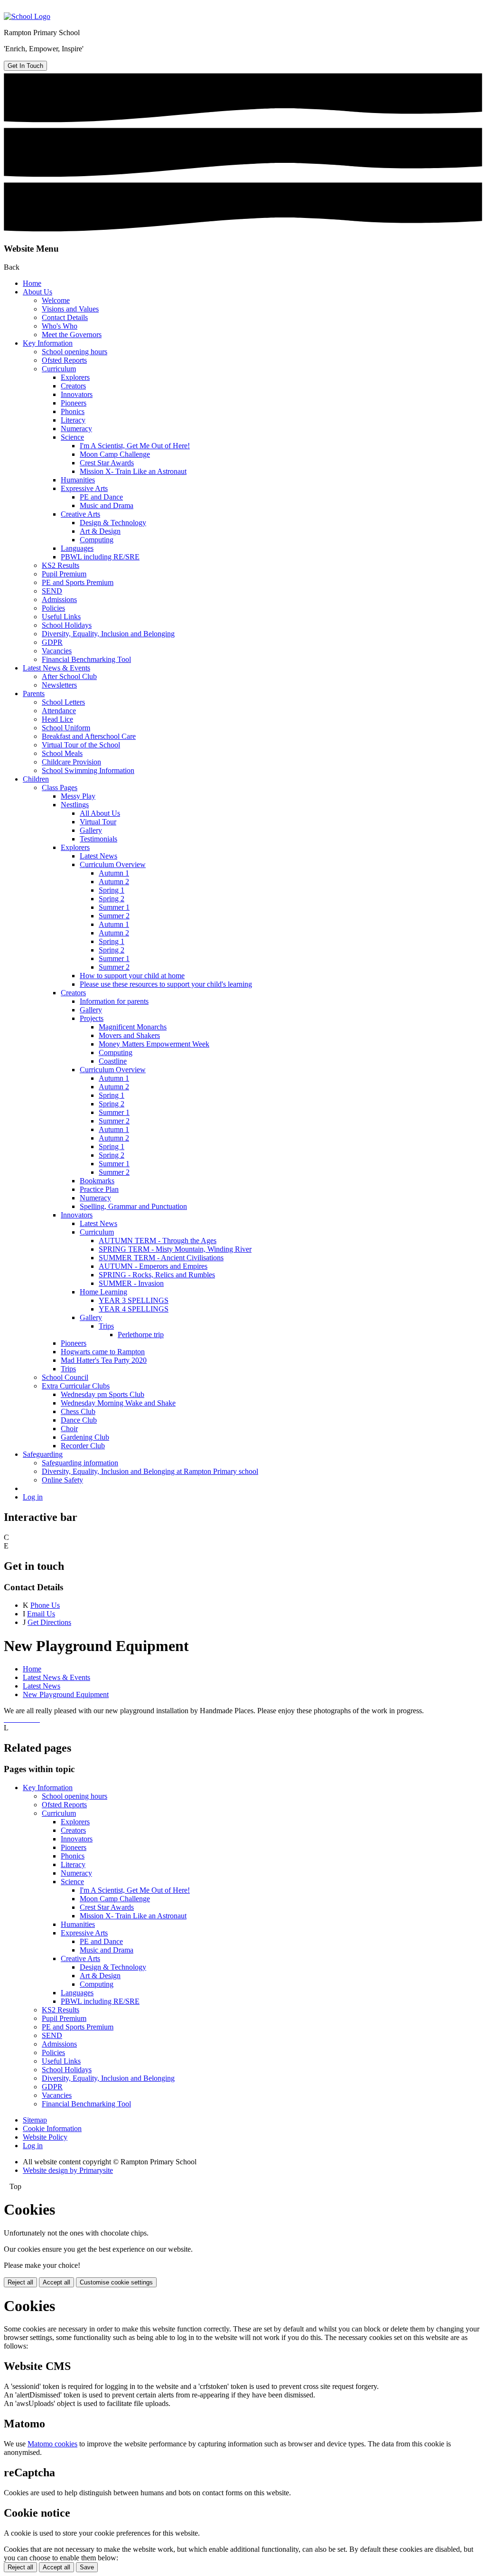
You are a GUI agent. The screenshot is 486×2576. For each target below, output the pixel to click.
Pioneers (74, 403)
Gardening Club (85, 1437)
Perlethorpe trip (141, 1335)
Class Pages (60, 788)
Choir (69, 1429)
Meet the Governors (72, 335)
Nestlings (75, 805)
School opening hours (75, 352)
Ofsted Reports (64, 360)
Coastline (113, 1061)
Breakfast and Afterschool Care (89, 736)
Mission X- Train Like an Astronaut (133, 471)
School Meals (62, 753)
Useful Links (61, 617)
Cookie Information (52, 2128)
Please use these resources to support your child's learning (166, 984)
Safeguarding (43, 1454)
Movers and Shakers (129, 1035)
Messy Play (78, 796)
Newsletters (59, 685)
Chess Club (78, 1411)
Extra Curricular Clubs (76, 1386)
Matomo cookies (52, 2444)
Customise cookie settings (116, 2282)
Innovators (77, 394)
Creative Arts (80, 514)
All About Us (100, 813)
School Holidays (67, 625)
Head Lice (57, 719)
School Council (65, 1377)
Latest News (98, 856)
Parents (34, 694)
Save (87, 2567)
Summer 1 (114, 907)
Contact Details (65, 317)
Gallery (91, 830)
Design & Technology (113, 523)
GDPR (52, 642)
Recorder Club (83, 1446)
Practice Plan (99, 1189)
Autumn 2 (114, 882)
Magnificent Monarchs (133, 1027)
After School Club (69, 676)
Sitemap (35, 2120)
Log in (33, 1497)
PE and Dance (101, 497)
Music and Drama (107, 505)
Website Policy (45, 2137)
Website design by (68, 2170)
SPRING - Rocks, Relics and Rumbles (157, 1275)
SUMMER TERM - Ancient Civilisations (161, 1258)
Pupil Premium (64, 574)
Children (36, 779)
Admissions (59, 599)
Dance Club (79, 1420)
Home (32, 283)
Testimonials (98, 839)
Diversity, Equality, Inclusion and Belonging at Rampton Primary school (150, 1471)
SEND (52, 591)
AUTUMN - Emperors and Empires (153, 1266)
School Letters (63, 702)
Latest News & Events (56, 668)
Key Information (48, 343)
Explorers (75, 377)
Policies (53, 608)
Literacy (73, 420)
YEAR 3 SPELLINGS (134, 1300)
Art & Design (100, 531)
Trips (106, 1326)
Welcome (56, 300)
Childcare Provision (71, 762)
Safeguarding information (80, 1463)
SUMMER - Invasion (131, 1283)
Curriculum (59, 369)
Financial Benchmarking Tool (86, 659)
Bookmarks (97, 1181)
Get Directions (49, 1622)
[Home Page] (27, 16)
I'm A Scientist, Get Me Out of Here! (135, 446)
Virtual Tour (98, 822)
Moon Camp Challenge (115, 454)
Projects (92, 1018)
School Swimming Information (88, 770)
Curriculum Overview (113, 864)
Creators (73, 386)
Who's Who (60, 326)
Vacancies (57, 651)
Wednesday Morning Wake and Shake (118, 1403)
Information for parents (114, 1001)
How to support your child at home (132, 976)
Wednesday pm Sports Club (103, 1394)
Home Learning (103, 1292)
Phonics (73, 411)
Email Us (41, 1614)
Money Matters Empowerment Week (154, 1044)
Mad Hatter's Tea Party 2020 (104, 1360)
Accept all (56, 2282)
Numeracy (76, 429)
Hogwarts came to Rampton (103, 1352)
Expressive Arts (84, 488)
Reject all (20, 2282)
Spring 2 (112, 899)
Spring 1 (112, 890)
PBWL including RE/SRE (100, 557)
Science (72, 437)
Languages (77, 548)
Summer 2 (114, 916)
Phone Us (45, 1605)
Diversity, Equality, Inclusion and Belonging (108, 634)
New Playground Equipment (66, 1694)
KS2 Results (61, 565)
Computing (97, 540)
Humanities (78, 480)
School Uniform (66, 728)
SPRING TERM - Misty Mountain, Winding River (175, 1249)
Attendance (59, 711)
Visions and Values (70, 309)
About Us (37, 292)
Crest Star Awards (107, 463)
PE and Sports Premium (78, 582)
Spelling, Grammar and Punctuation (133, 1206)
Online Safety (62, 1480)
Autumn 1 (114, 873)
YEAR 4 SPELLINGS (134, 1309)
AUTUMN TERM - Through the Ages (158, 1241)
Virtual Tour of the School (81, 745)
